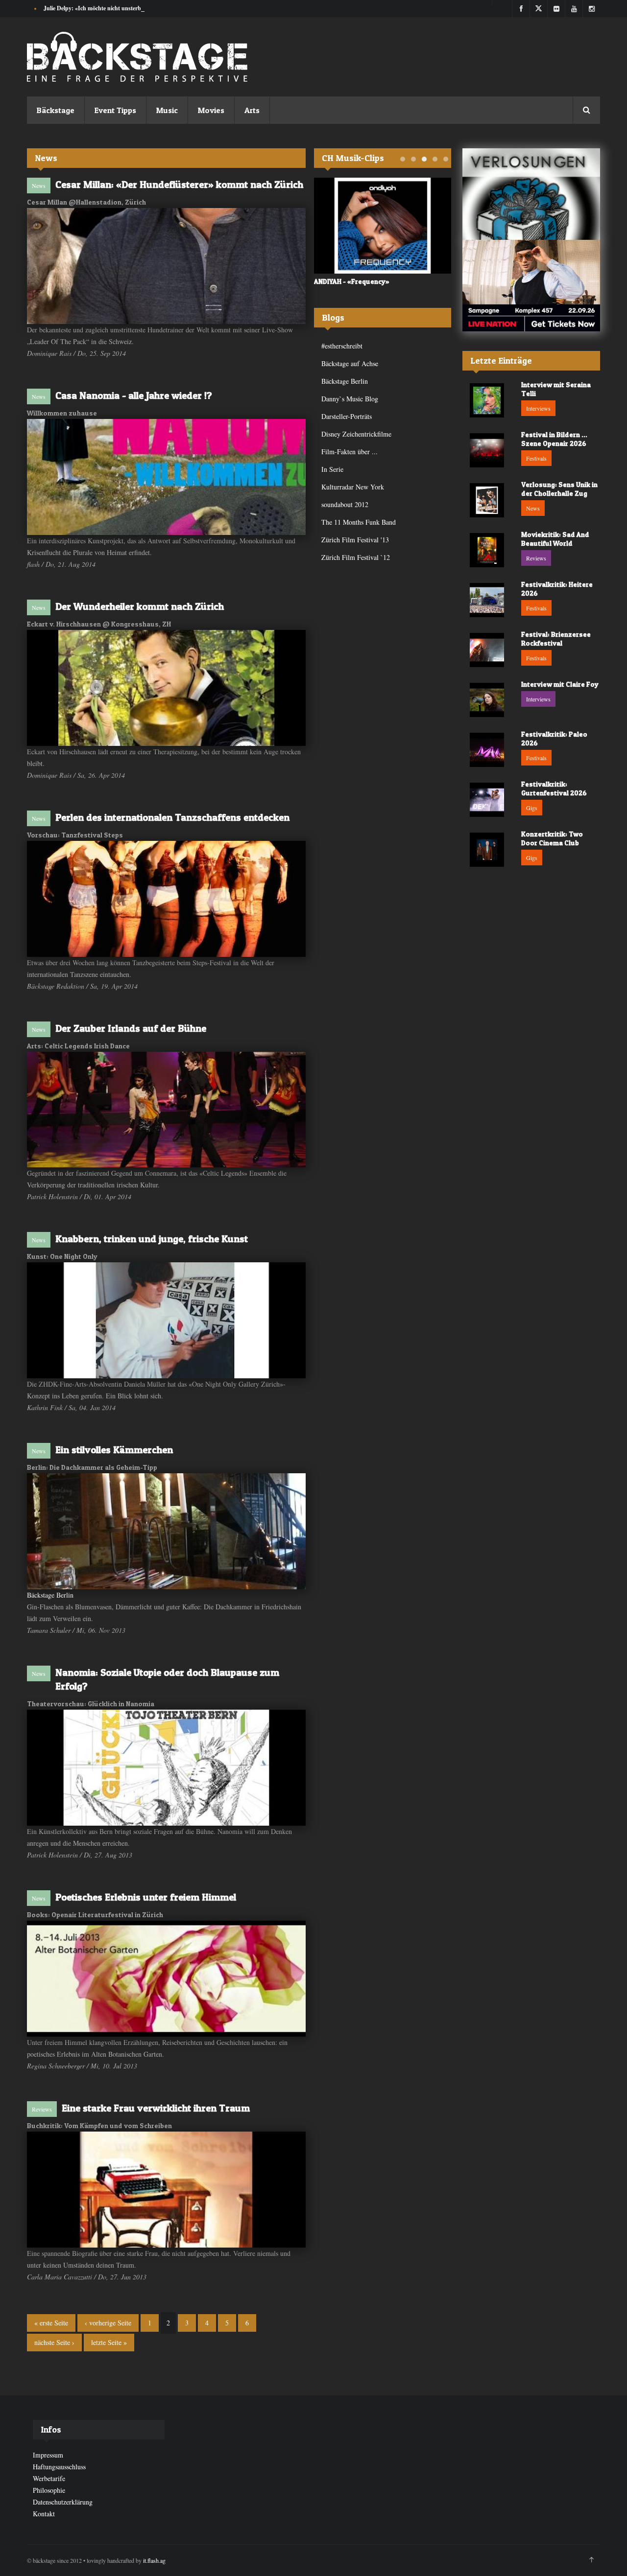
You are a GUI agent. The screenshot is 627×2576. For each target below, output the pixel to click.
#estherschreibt (342, 346)
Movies (211, 110)
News (39, 186)
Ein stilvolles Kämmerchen (114, 1450)
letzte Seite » (109, 2342)
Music (167, 110)
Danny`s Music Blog (350, 399)
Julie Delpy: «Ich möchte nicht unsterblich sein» (104, 8)
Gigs (532, 808)
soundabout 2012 (345, 504)
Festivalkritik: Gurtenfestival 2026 (554, 788)
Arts (252, 110)
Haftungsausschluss (59, 2467)
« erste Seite (51, 2323)
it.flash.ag (154, 2560)
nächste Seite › (54, 2342)
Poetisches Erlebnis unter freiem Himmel (146, 1897)
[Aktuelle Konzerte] (531, 286)
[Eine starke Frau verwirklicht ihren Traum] (166, 2190)
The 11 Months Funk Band (359, 522)
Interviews (538, 408)
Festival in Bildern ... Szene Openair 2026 (554, 439)
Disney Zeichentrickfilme (356, 434)
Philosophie (49, 2490)
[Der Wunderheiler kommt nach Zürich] (166, 688)
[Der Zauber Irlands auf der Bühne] (166, 1110)
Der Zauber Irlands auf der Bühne (131, 1028)
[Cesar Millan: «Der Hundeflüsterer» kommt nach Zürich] (166, 266)
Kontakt (44, 2514)
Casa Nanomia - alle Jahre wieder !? (134, 395)
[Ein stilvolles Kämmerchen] (166, 1531)
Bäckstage (56, 110)
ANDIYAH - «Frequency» (352, 281)
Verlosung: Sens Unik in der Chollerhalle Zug (559, 489)
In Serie (332, 469)
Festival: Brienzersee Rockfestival (556, 638)
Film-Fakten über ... (350, 452)
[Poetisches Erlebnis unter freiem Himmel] (166, 1979)
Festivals (536, 458)
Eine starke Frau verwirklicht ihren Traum (156, 2108)
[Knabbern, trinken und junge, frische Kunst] (166, 1320)
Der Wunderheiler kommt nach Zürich (140, 606)
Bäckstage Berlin (50, 1595)
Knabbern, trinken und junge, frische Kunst (152, 1239)
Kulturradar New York (353, 487)
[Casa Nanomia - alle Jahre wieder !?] (166, 477)
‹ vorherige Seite (108, 2323)
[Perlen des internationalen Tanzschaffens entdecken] (166, 899)
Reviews (42, 2109)
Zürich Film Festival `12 (356, 557)
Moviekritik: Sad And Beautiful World (555, 539)
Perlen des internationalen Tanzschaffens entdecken (172, 817)
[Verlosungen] (531, 194)
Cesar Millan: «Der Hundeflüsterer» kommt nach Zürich (179, 185)
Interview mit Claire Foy (560, 684)
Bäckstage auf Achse (350, 363)
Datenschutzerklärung (63, 2502)
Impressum (48, 2455)
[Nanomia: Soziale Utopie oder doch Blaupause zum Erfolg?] (166, 1768)
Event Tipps (115, 110)
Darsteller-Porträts (347, 416)
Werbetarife (49, 2478)
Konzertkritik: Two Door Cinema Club (552, 838)
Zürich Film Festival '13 (355, 540)
